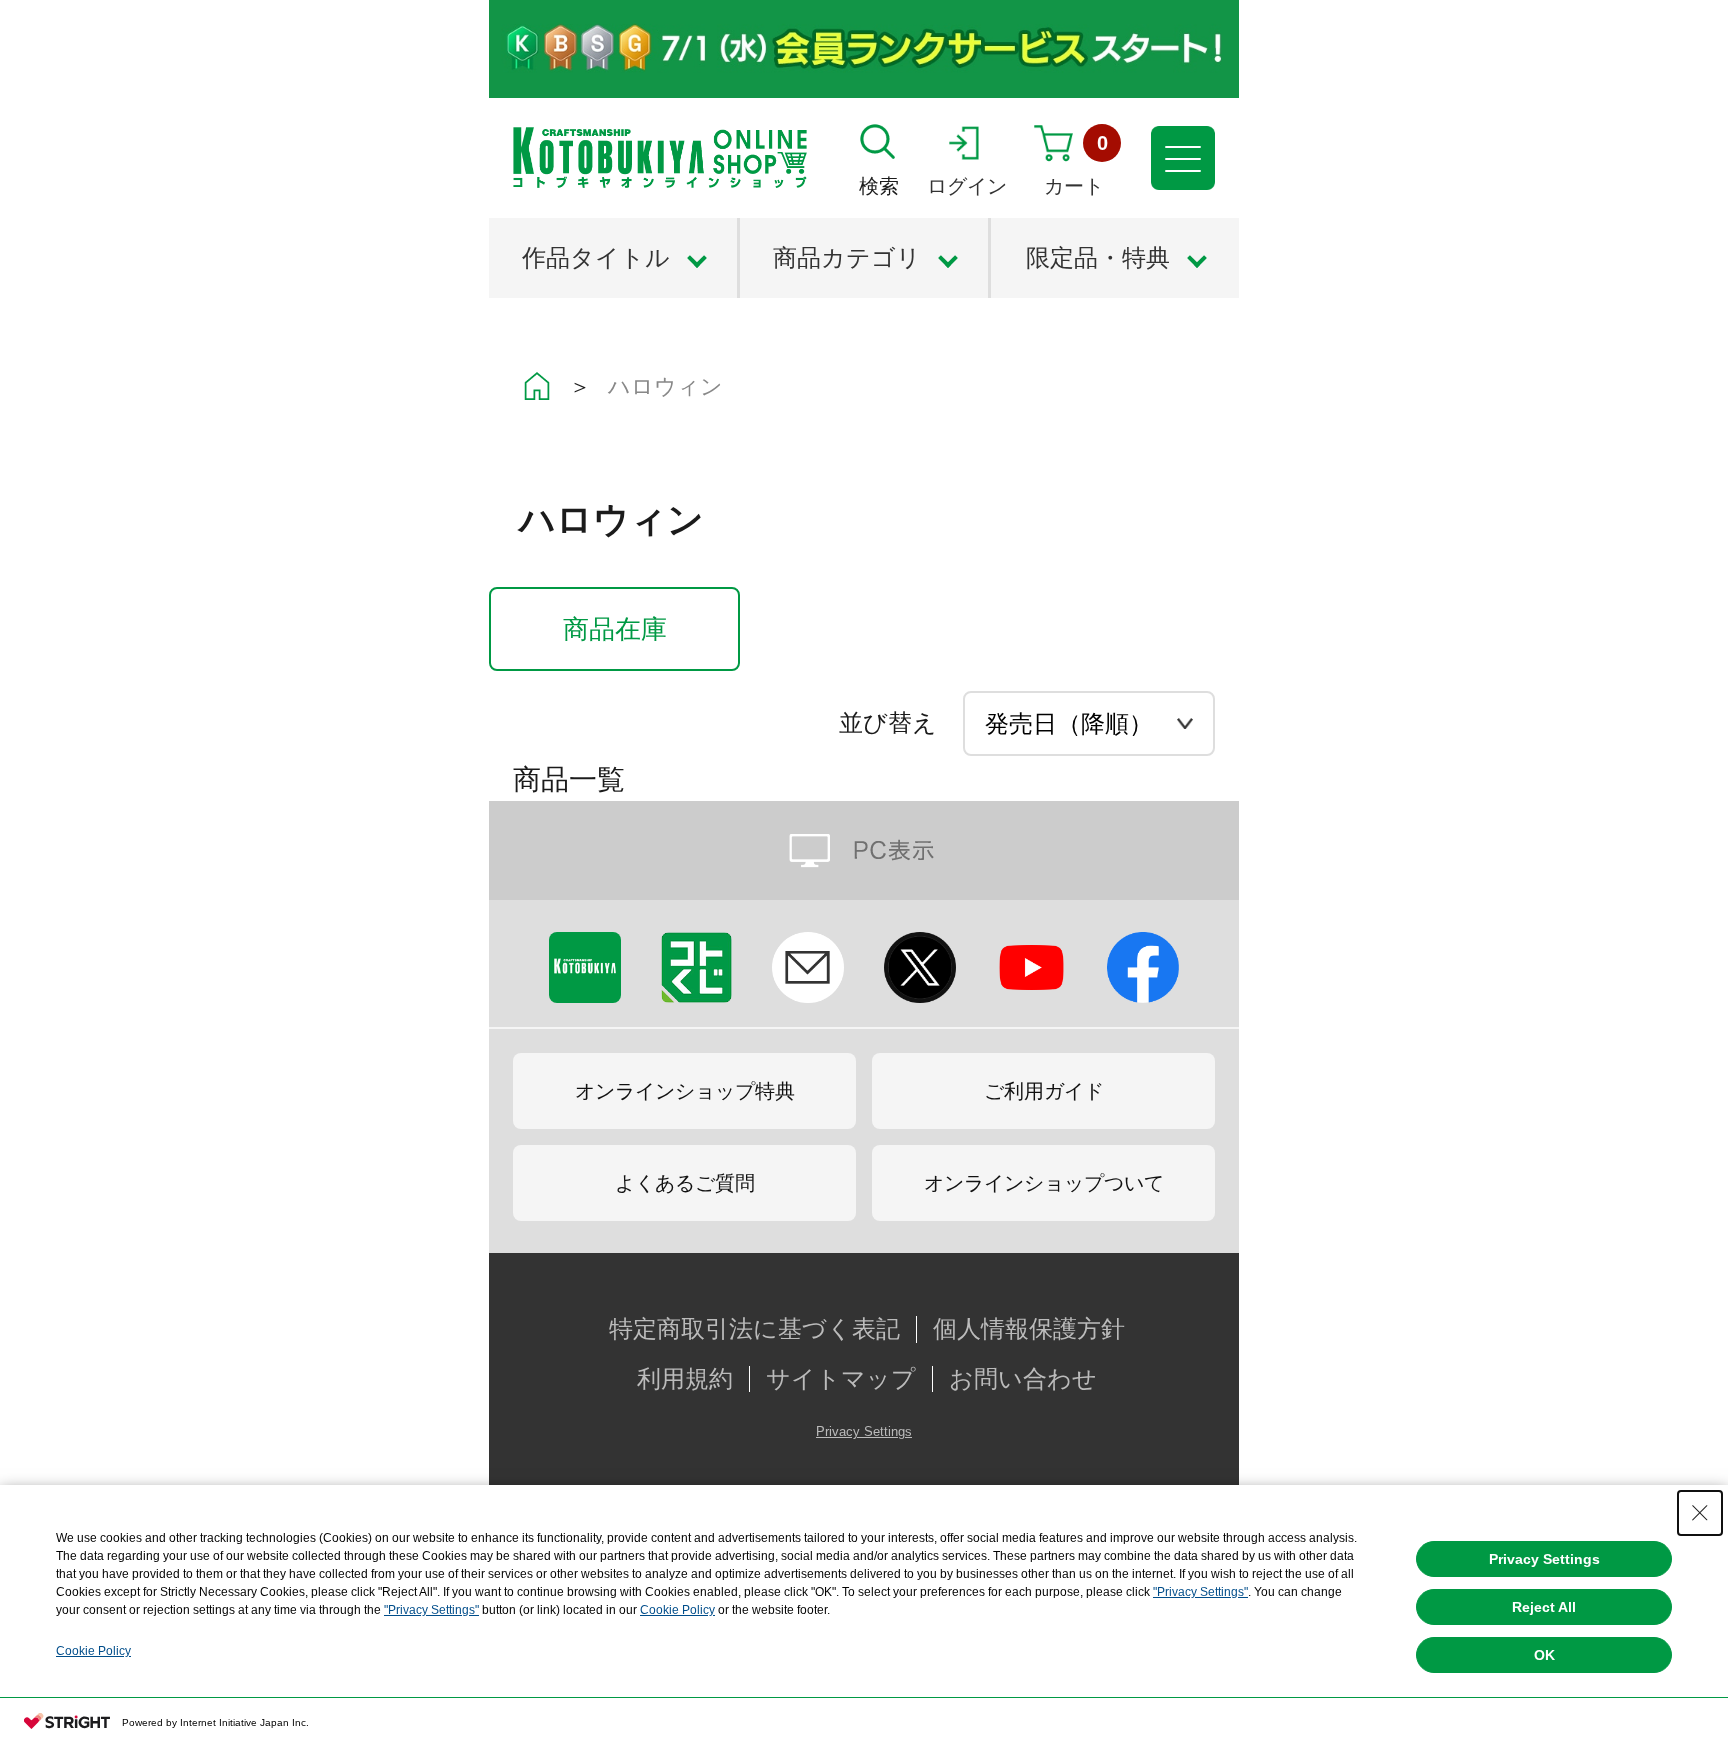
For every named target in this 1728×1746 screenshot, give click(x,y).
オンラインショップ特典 (685, 1091)
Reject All (1544, 1607)
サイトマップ (841, 1379)
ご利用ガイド (1044, 1091)
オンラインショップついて (1044, 1183)
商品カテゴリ (847, 257)
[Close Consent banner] (1700, 1513)
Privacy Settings (864, 1431)
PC (864, 850)
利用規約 (685, 1379)
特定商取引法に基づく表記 (754, 1329)
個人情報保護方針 (1029, 1329)
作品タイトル (596, 257)
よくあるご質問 (685, 1183)
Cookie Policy (677, 1610)
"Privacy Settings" (1200, 1592)
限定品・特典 (1098, 257)
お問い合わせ (1023, 1379)
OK (1544, 1655)
